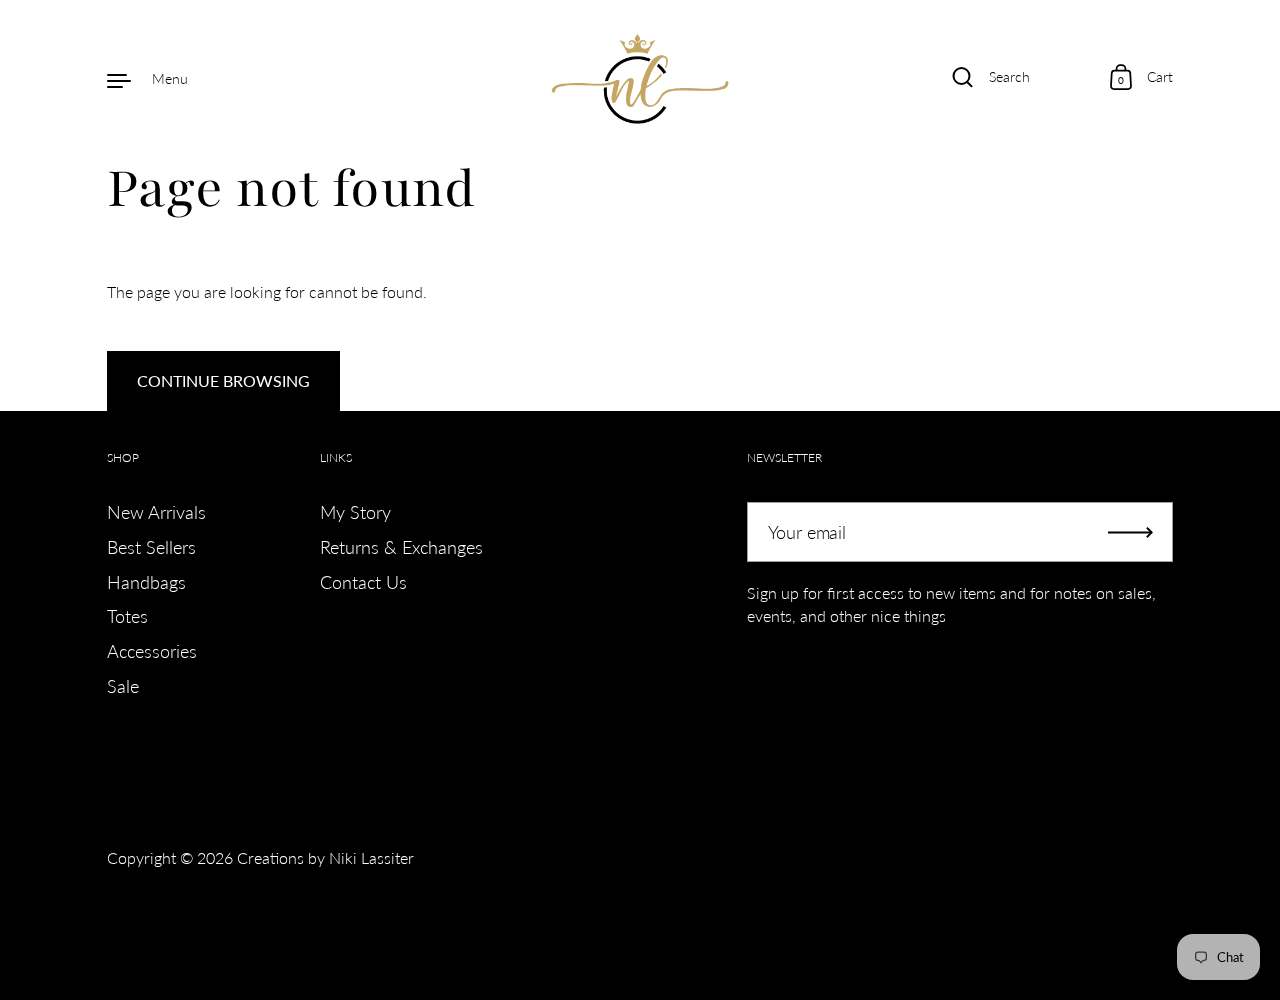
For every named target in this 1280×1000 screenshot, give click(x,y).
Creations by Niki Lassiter (325, 857)
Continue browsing (223, 380)
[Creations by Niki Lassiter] (640, 79)
